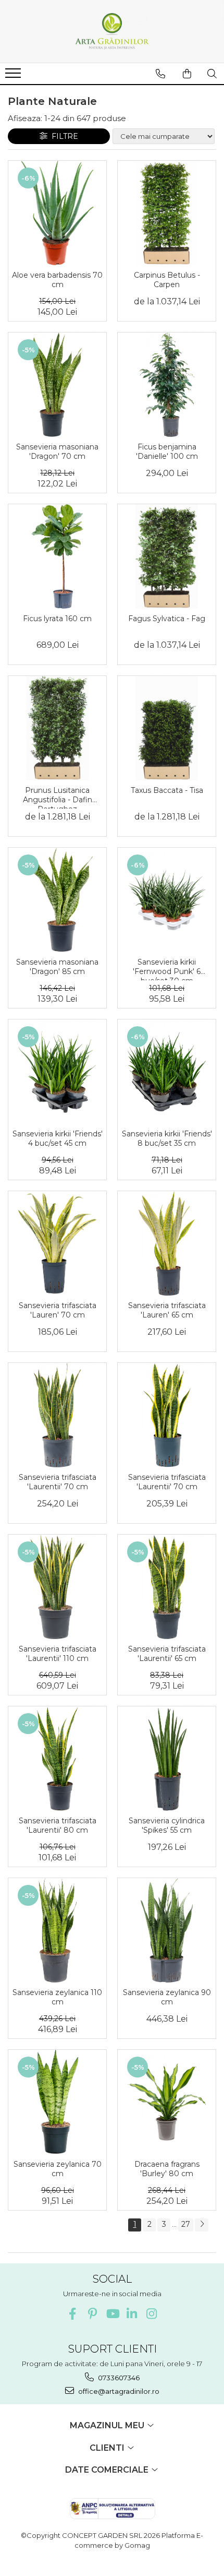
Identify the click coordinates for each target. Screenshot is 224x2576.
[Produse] (14, 76)
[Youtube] (112, 2314)
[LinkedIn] (132, 2314)
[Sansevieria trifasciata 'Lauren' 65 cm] (167, 1243)
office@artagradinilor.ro (118, 2391)
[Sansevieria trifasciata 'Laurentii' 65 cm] (167, 1587)
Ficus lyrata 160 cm (57, 619)
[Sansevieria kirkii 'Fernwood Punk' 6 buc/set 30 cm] (167, 900)
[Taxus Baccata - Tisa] (167, 728)
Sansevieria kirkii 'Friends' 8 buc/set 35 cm (167, 1138)
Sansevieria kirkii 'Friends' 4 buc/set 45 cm (58, 1138)
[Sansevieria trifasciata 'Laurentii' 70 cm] (57, 1415)
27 (186, 2224)
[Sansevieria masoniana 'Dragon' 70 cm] (57, 385)
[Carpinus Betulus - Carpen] (167, 213)
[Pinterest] (92, 2314)
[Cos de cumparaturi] (187, 74)
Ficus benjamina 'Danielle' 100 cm (167, 452)
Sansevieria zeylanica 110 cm (57, 1997)
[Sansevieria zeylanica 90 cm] (167, 1930)
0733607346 (118, 2378)
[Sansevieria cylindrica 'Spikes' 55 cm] (167, 1759)
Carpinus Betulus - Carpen (167, 280)
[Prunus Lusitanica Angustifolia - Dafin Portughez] (57, 728)
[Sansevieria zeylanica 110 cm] (57, 1930)
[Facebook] (73, 2314)
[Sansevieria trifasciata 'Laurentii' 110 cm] (57, 1587)
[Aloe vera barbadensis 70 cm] (57, 213)
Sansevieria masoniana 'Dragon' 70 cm (57, 452)
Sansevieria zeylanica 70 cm (58, 2169)
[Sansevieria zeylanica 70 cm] (57, 2102)
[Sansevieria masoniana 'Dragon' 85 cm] (57, 900)
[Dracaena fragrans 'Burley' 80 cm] (167, 2102)
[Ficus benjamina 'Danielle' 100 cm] (167, 385)
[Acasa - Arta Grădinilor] (112, 31)
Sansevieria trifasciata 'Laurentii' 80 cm (58, 1825)
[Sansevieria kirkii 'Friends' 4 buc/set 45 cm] (57, 1072)
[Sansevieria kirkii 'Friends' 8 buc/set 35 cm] (167, 1072)
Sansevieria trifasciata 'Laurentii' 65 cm (167, 1654)
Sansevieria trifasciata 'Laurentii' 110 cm (58, 1654)
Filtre (63, 136)
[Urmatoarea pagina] (202, 2225)
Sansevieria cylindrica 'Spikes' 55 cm (167, 1825)
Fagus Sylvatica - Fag (167, 619)
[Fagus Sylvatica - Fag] (167, 556)
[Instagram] (152, 2314)
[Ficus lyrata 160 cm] (57, 556)
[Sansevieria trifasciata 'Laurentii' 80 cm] (57, 1759)
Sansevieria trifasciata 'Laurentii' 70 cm (58, 1482)
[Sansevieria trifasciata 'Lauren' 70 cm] (57, 1243)
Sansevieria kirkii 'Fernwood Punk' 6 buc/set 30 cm (167, 969)
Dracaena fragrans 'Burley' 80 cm (167, 2169)
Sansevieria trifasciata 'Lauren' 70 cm (58, 1310)
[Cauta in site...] (212, 74)
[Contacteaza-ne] (160, 74)
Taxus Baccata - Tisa (167, 790)
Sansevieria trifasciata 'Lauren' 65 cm (167, 1310)
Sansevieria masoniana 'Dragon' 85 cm (57, 967)
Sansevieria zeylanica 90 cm (167, 1997)
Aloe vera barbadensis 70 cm (57, 280)
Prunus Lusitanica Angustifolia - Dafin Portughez (58, 797)
